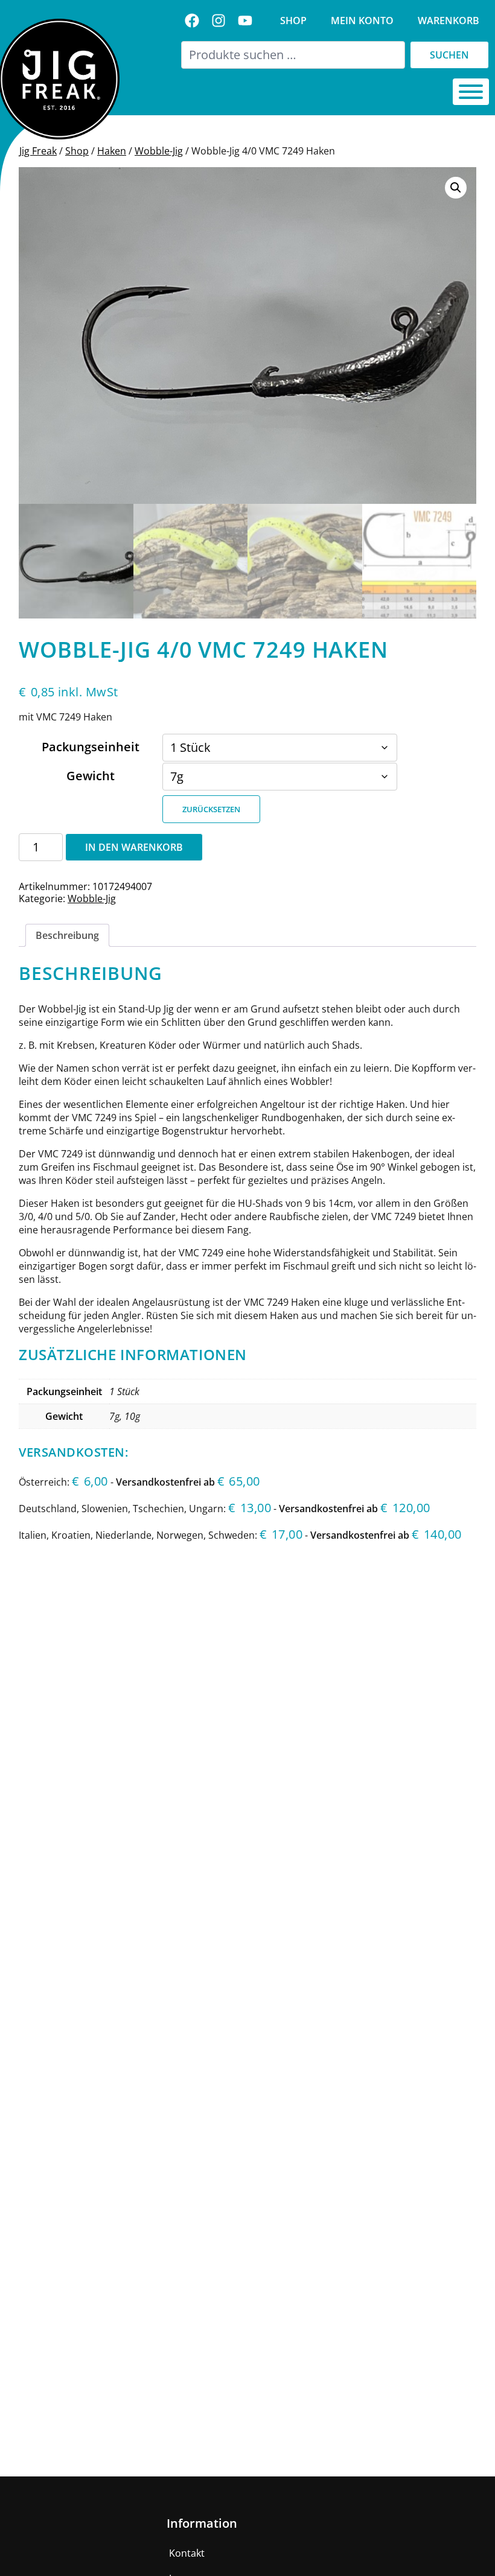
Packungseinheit (91, 747)
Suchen (449, 55)
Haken (112, 151)
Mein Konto (362, 21)
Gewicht (91, 776)
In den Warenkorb (134, 847)
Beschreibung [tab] (67, 935)
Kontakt (187, 2553)
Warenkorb (449, 21)
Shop (293, 21)
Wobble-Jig (159, 151)
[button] (456, 188)
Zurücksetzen (211, 809)
